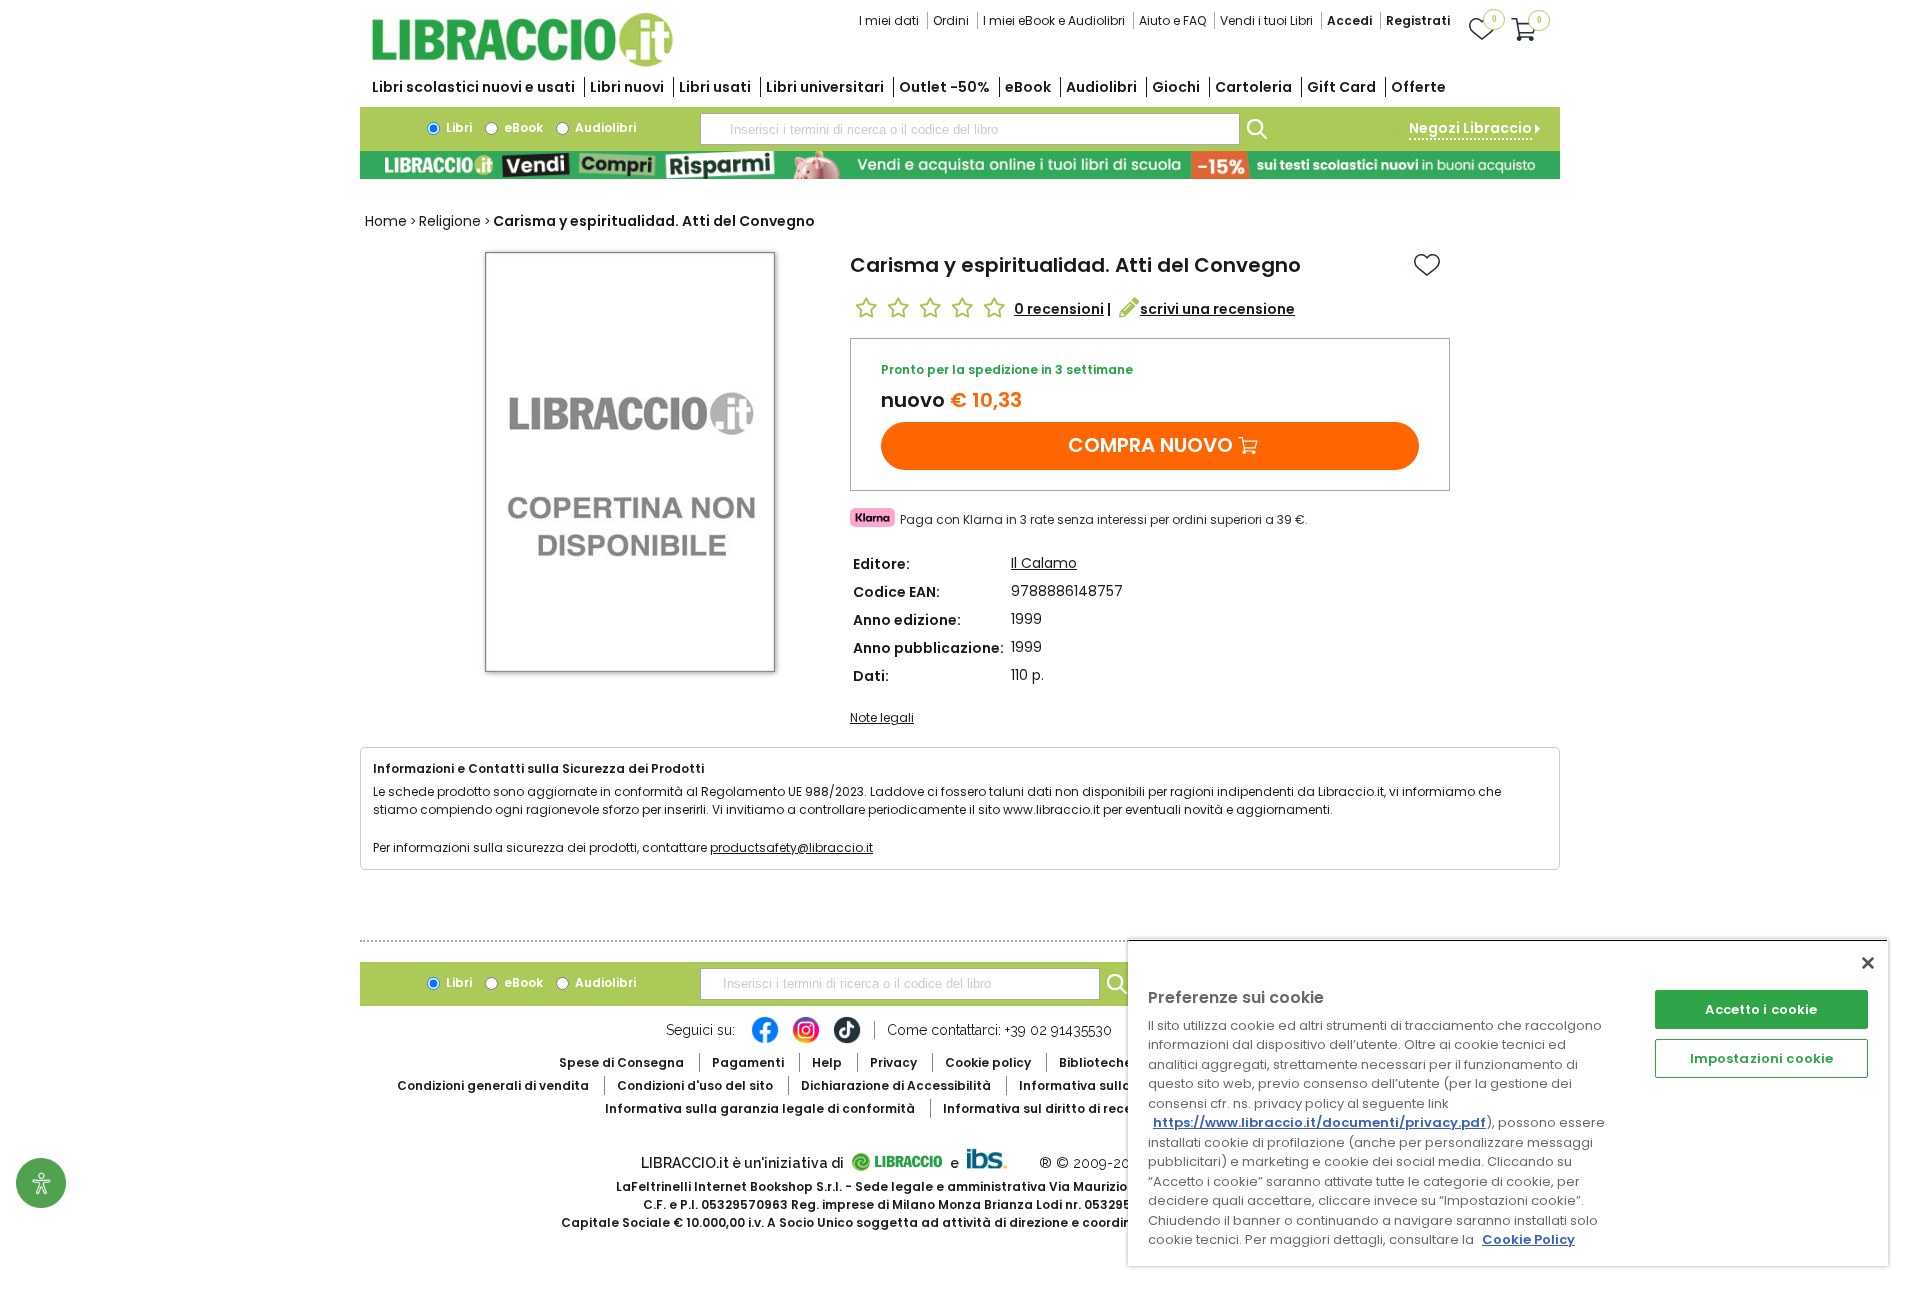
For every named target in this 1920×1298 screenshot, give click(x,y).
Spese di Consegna (621, 1062)
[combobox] (970, 129)
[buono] (960, 165)
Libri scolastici (473, 87)
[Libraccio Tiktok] (847, 1040)
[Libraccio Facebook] (765, 1040)
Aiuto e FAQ (1172, 20)
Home (386, 221)
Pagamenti (748, 1062)
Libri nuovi (627, 87)
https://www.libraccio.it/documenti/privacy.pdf (1319, 1122)
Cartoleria (1253, 87)
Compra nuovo (1150, 445)
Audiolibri (1101, 87)
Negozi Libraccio (1470, 128)
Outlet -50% (944, 87)
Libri (457, 127)
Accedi (1349, 20)
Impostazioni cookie (1761, 1058)
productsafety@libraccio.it (791, 847)
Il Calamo (1044, 563)
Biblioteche (1095, 1062)
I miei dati (889, 20)
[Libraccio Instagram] (806, 1040)
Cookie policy (988, 1062)
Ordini (951, 20)
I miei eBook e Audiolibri (1054, 20)
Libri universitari (825, 87)
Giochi (1176, 87)
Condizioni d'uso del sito (695, 1085)
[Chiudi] (1868, 963)
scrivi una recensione (1217, 309)
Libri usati (715, 87)
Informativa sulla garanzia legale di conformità (760, 1108)
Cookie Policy (1528, 1239)
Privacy (893, 1062)
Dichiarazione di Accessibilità (896, 1085)
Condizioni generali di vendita (493, 1085)
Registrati (1418, 20)
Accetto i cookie (1761, 1009)
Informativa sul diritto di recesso (1048, 1108)
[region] (1508, 1102)
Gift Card (1341, 87)
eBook (1028, 87)
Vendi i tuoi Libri (1266, 20)
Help (827, 1062)
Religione (450, 221)
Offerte (1418, 87)
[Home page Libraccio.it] (522, 62)
